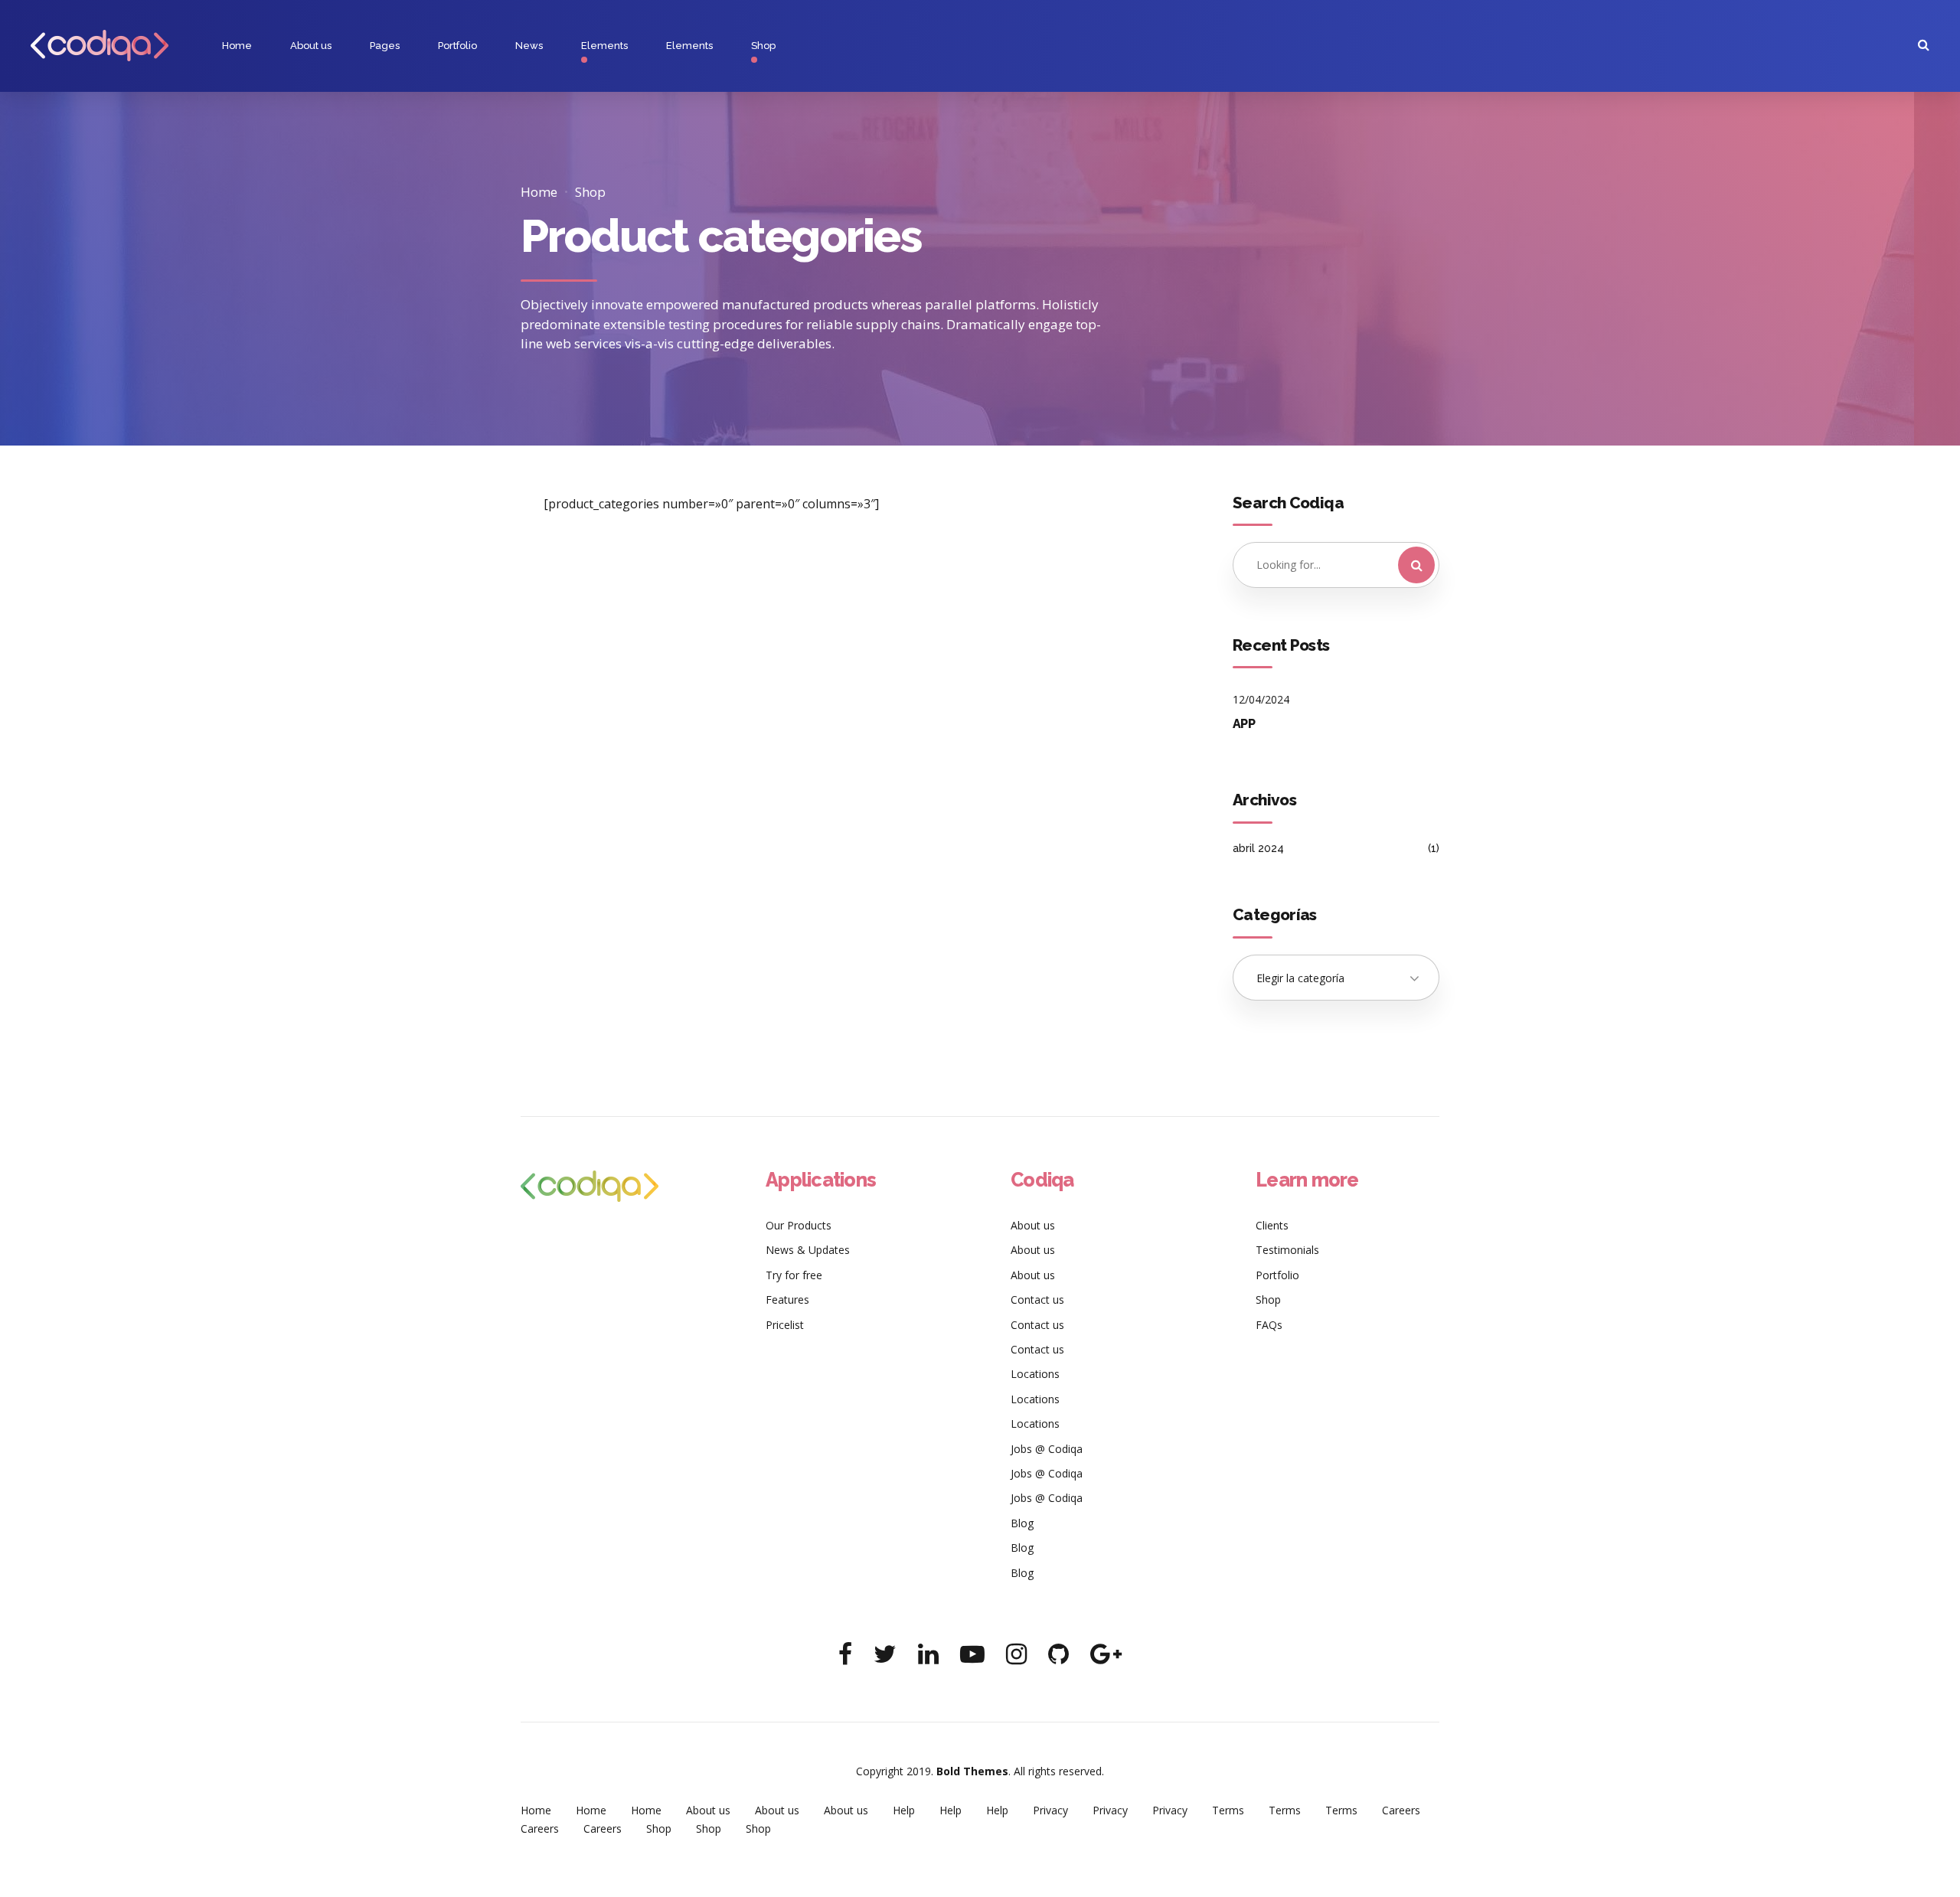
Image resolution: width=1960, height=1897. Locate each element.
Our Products (799, 1225)
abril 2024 (1258, 848)
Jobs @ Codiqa (1047, 1449)
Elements (604, 46)
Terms (1228, 1810)
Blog (1022, 1523)
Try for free (794, 1275)
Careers (1401, 1810)
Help (904, 1810)
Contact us (1037, 1299)
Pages (385, 46)
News (529, 46)
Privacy (1050, 1810)
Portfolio (457, 46)
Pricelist (785, 1325)
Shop (763, 46)
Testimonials (1287, 1250)
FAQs (1269, 1325)
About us (311, 46)
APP (1244, 724)
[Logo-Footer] (590, 1186)
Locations (1035, 1374)
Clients (1272, 1225)
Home (237, 46)
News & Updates (808, 1250)
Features (787, 1299)
